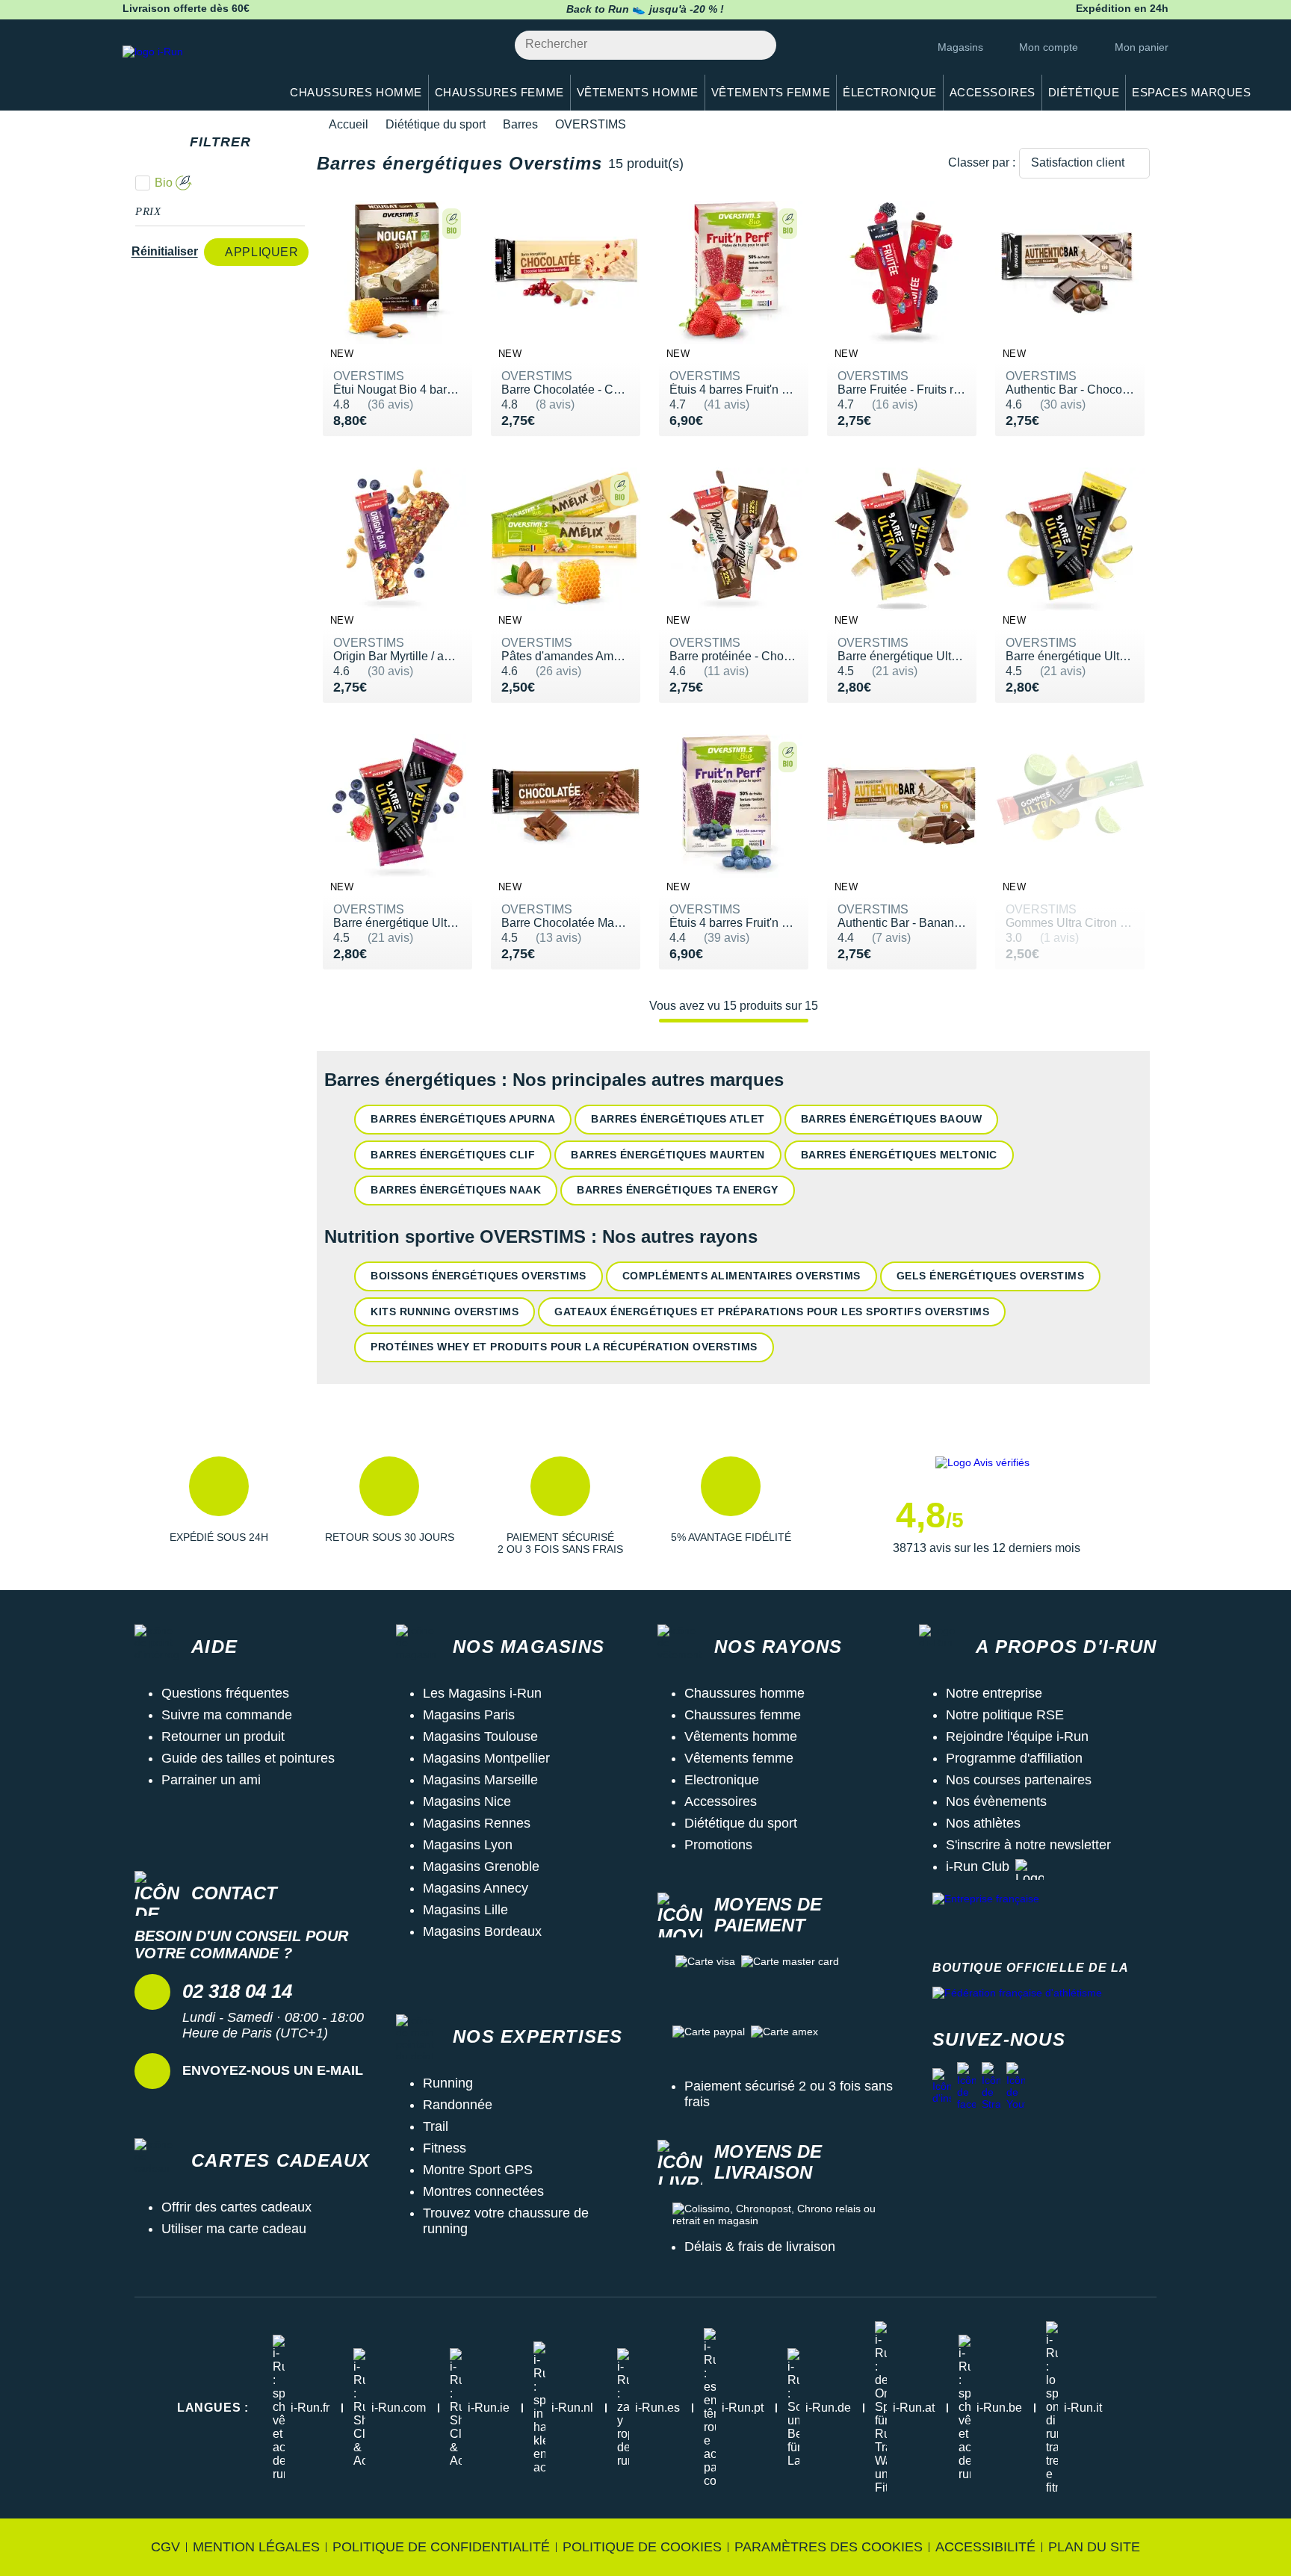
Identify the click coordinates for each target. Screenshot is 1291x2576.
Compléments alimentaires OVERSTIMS (742, 1276)
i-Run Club (978, 1866)
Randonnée (458, 2105)
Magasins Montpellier (486, 1758)
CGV (165, 2547)
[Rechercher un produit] (756, 45)
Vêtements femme (739, 1758)
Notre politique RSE (1005, 1715)
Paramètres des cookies (829, 2547)
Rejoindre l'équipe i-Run (1017, 1737)
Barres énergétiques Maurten (668, 1155)
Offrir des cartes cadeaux (236, 2207)
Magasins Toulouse (480, 1737)
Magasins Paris (469, 1715)
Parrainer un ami (211, 1780)
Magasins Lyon (468, 1845)
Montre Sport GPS (478, 2170)
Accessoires (721, 1801)
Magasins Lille (465, 1910)
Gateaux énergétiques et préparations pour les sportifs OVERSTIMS (772, 1312)
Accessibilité (985, 2547)
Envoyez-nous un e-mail (273, 2070)
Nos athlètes (983, 1823)
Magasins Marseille (480, 1780)
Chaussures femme (743, 1715)
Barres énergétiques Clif (453, 1155)
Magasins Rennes (477, 1823)
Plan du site (1094, 2547)
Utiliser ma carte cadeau (234, 2229)
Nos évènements (996, 1801)
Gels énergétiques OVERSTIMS (991, 1276)
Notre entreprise (994, 1693)
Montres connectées (483, 2191)
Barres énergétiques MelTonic (899, 1155)
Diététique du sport (436, 124)
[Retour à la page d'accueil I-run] (194, 71)
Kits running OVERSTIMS (445, 1312)
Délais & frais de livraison (760, 2247)
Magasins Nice (467, 1801)
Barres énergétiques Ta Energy (678, 1190)
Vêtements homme (741, 1737)
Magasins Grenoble (481, 1866)
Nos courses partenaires (1019, 1780)
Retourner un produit (223, 1737)
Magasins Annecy (476, 1888)
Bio (164, 183)
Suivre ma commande (227, 1715)
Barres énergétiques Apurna (463, 1119)
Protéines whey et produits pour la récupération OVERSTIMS (564, 1347)
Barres (520, 124)
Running (448, 2083)
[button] (219, 1506)
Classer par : (982, 162)
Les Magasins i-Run (482, 1693)
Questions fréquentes (225, 1693)
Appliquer (261, 252)
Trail (436, 2126)
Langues (213, 2408)
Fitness (445, 2148)
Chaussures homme (744, 1693)
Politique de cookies (642, 2547)
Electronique (722, 1780)
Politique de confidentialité (441, 2547)
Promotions (718, 1845)
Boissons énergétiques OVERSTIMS (479, 1276)
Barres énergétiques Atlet (678, 1119)
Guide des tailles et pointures (248, 1758)
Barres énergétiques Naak (456, 1190)
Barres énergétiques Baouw (892, 1119)
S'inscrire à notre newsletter (1028, 1845)
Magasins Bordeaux (482, 1931)
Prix (148, 211)
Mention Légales (256, 2547)
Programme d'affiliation (1014, 1758)
